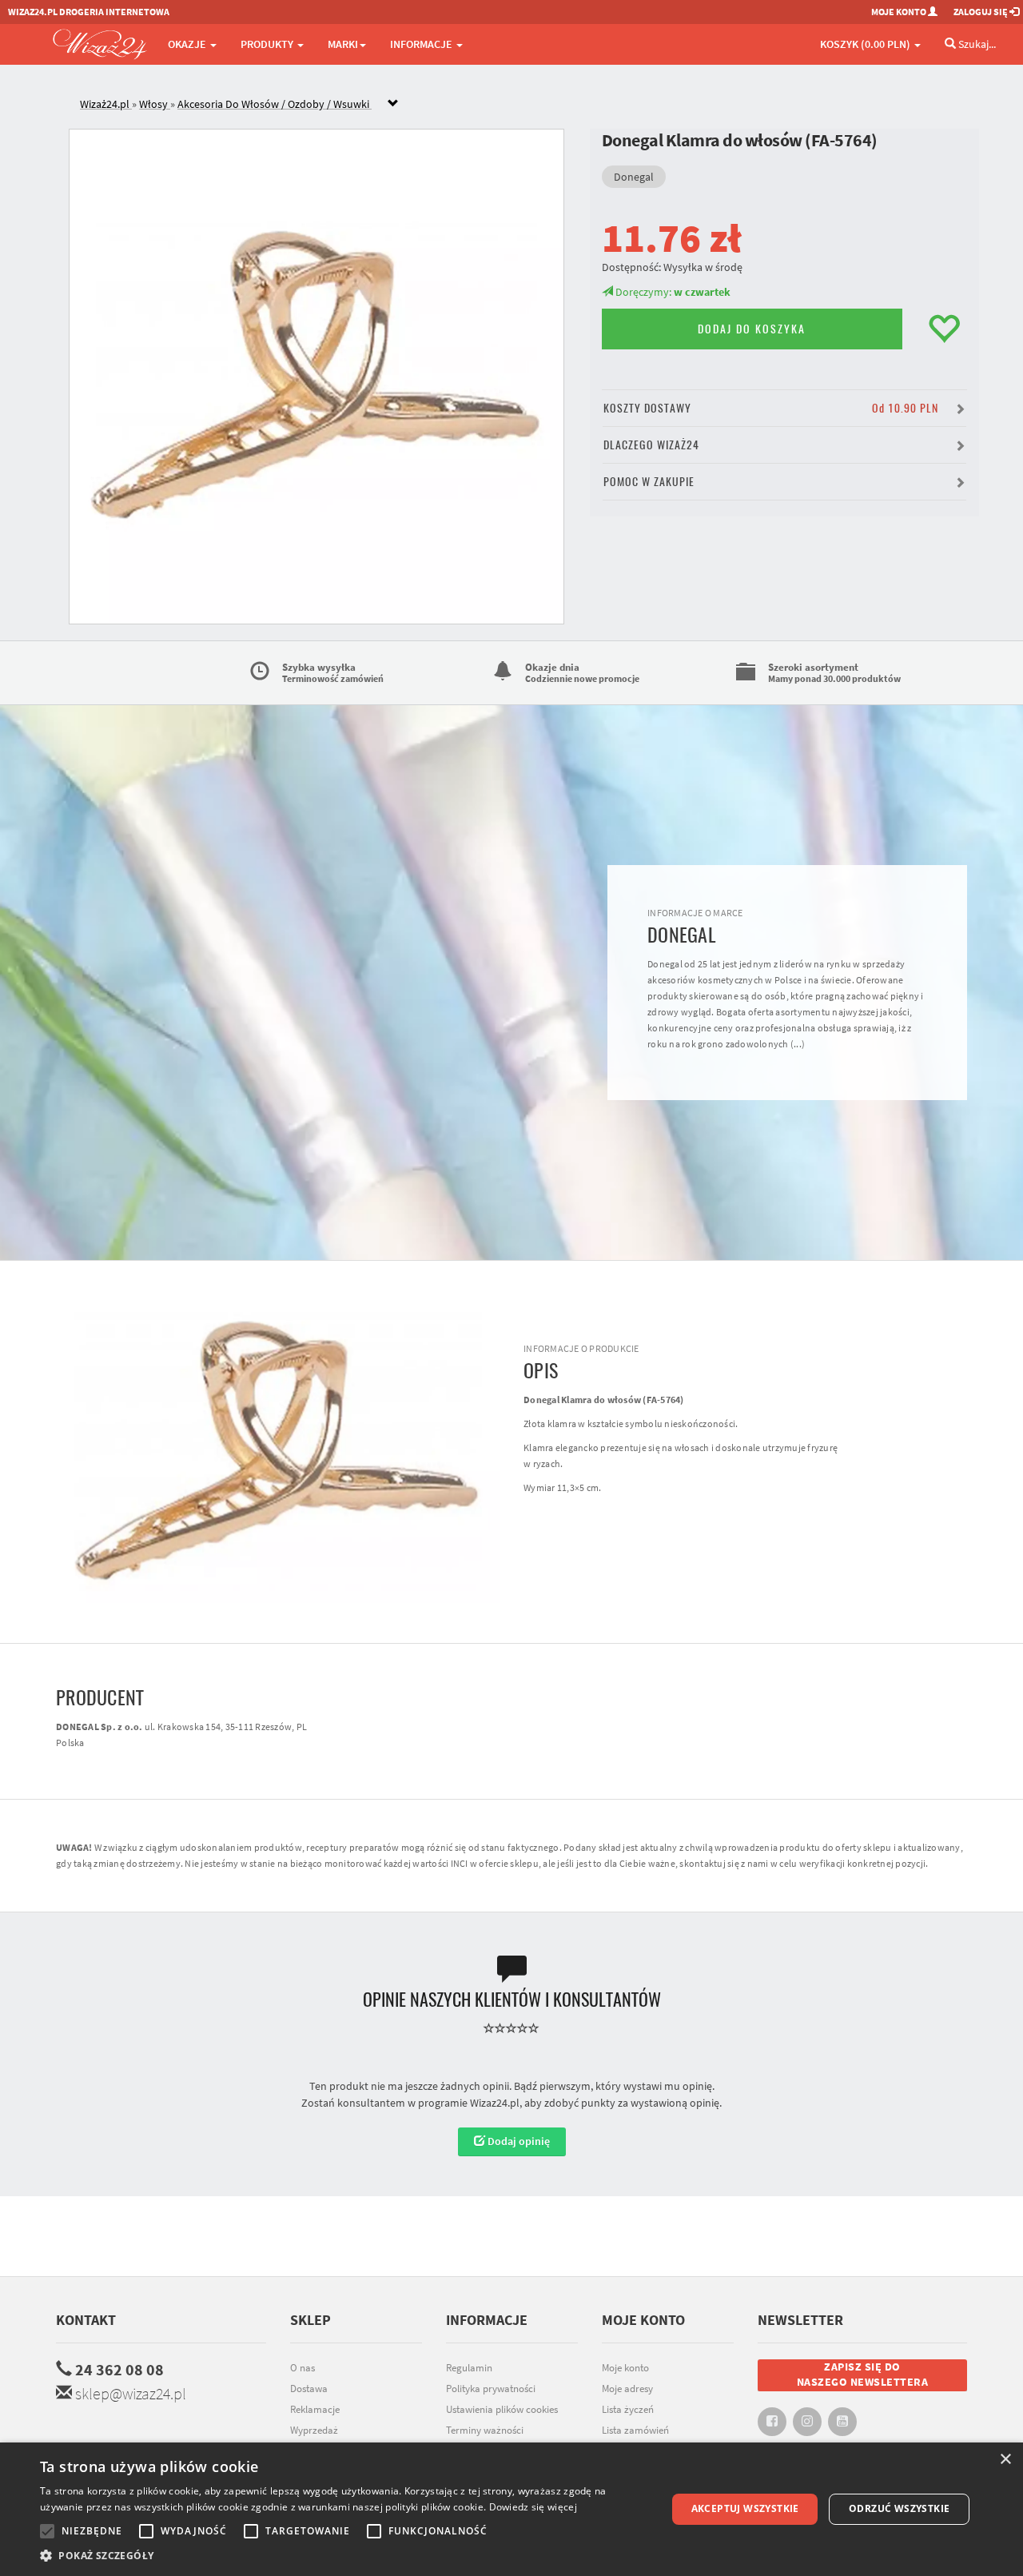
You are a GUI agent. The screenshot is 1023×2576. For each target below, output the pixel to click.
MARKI (343, 44)
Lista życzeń (628, 2409)
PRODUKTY (268, 44)
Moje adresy (627, 2389)
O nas (303, 2368)
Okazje (188, 44)
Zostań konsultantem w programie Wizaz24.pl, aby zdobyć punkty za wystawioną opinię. (511, 2103)
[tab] (523, 104)
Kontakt (86, 2320)
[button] (344, 2556)
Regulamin (469, 2368)
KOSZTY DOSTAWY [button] (771, 408)
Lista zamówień (635, 2430)
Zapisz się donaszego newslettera (863, 2375)
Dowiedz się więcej (533, 2507)
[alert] (511, 2509)
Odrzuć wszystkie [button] (899, 2508)
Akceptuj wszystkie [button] (745, 2508)
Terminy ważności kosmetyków (485, 2438)
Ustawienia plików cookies (502, 2409)
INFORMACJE (422, 44)
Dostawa (309, 2389)
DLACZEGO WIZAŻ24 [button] (651, 445)
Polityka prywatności (491, 2389)
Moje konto (625, 2368)
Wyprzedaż (314, 2430)
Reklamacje (315, 2409)
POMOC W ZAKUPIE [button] (649, 482)
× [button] (1005, 2460)
